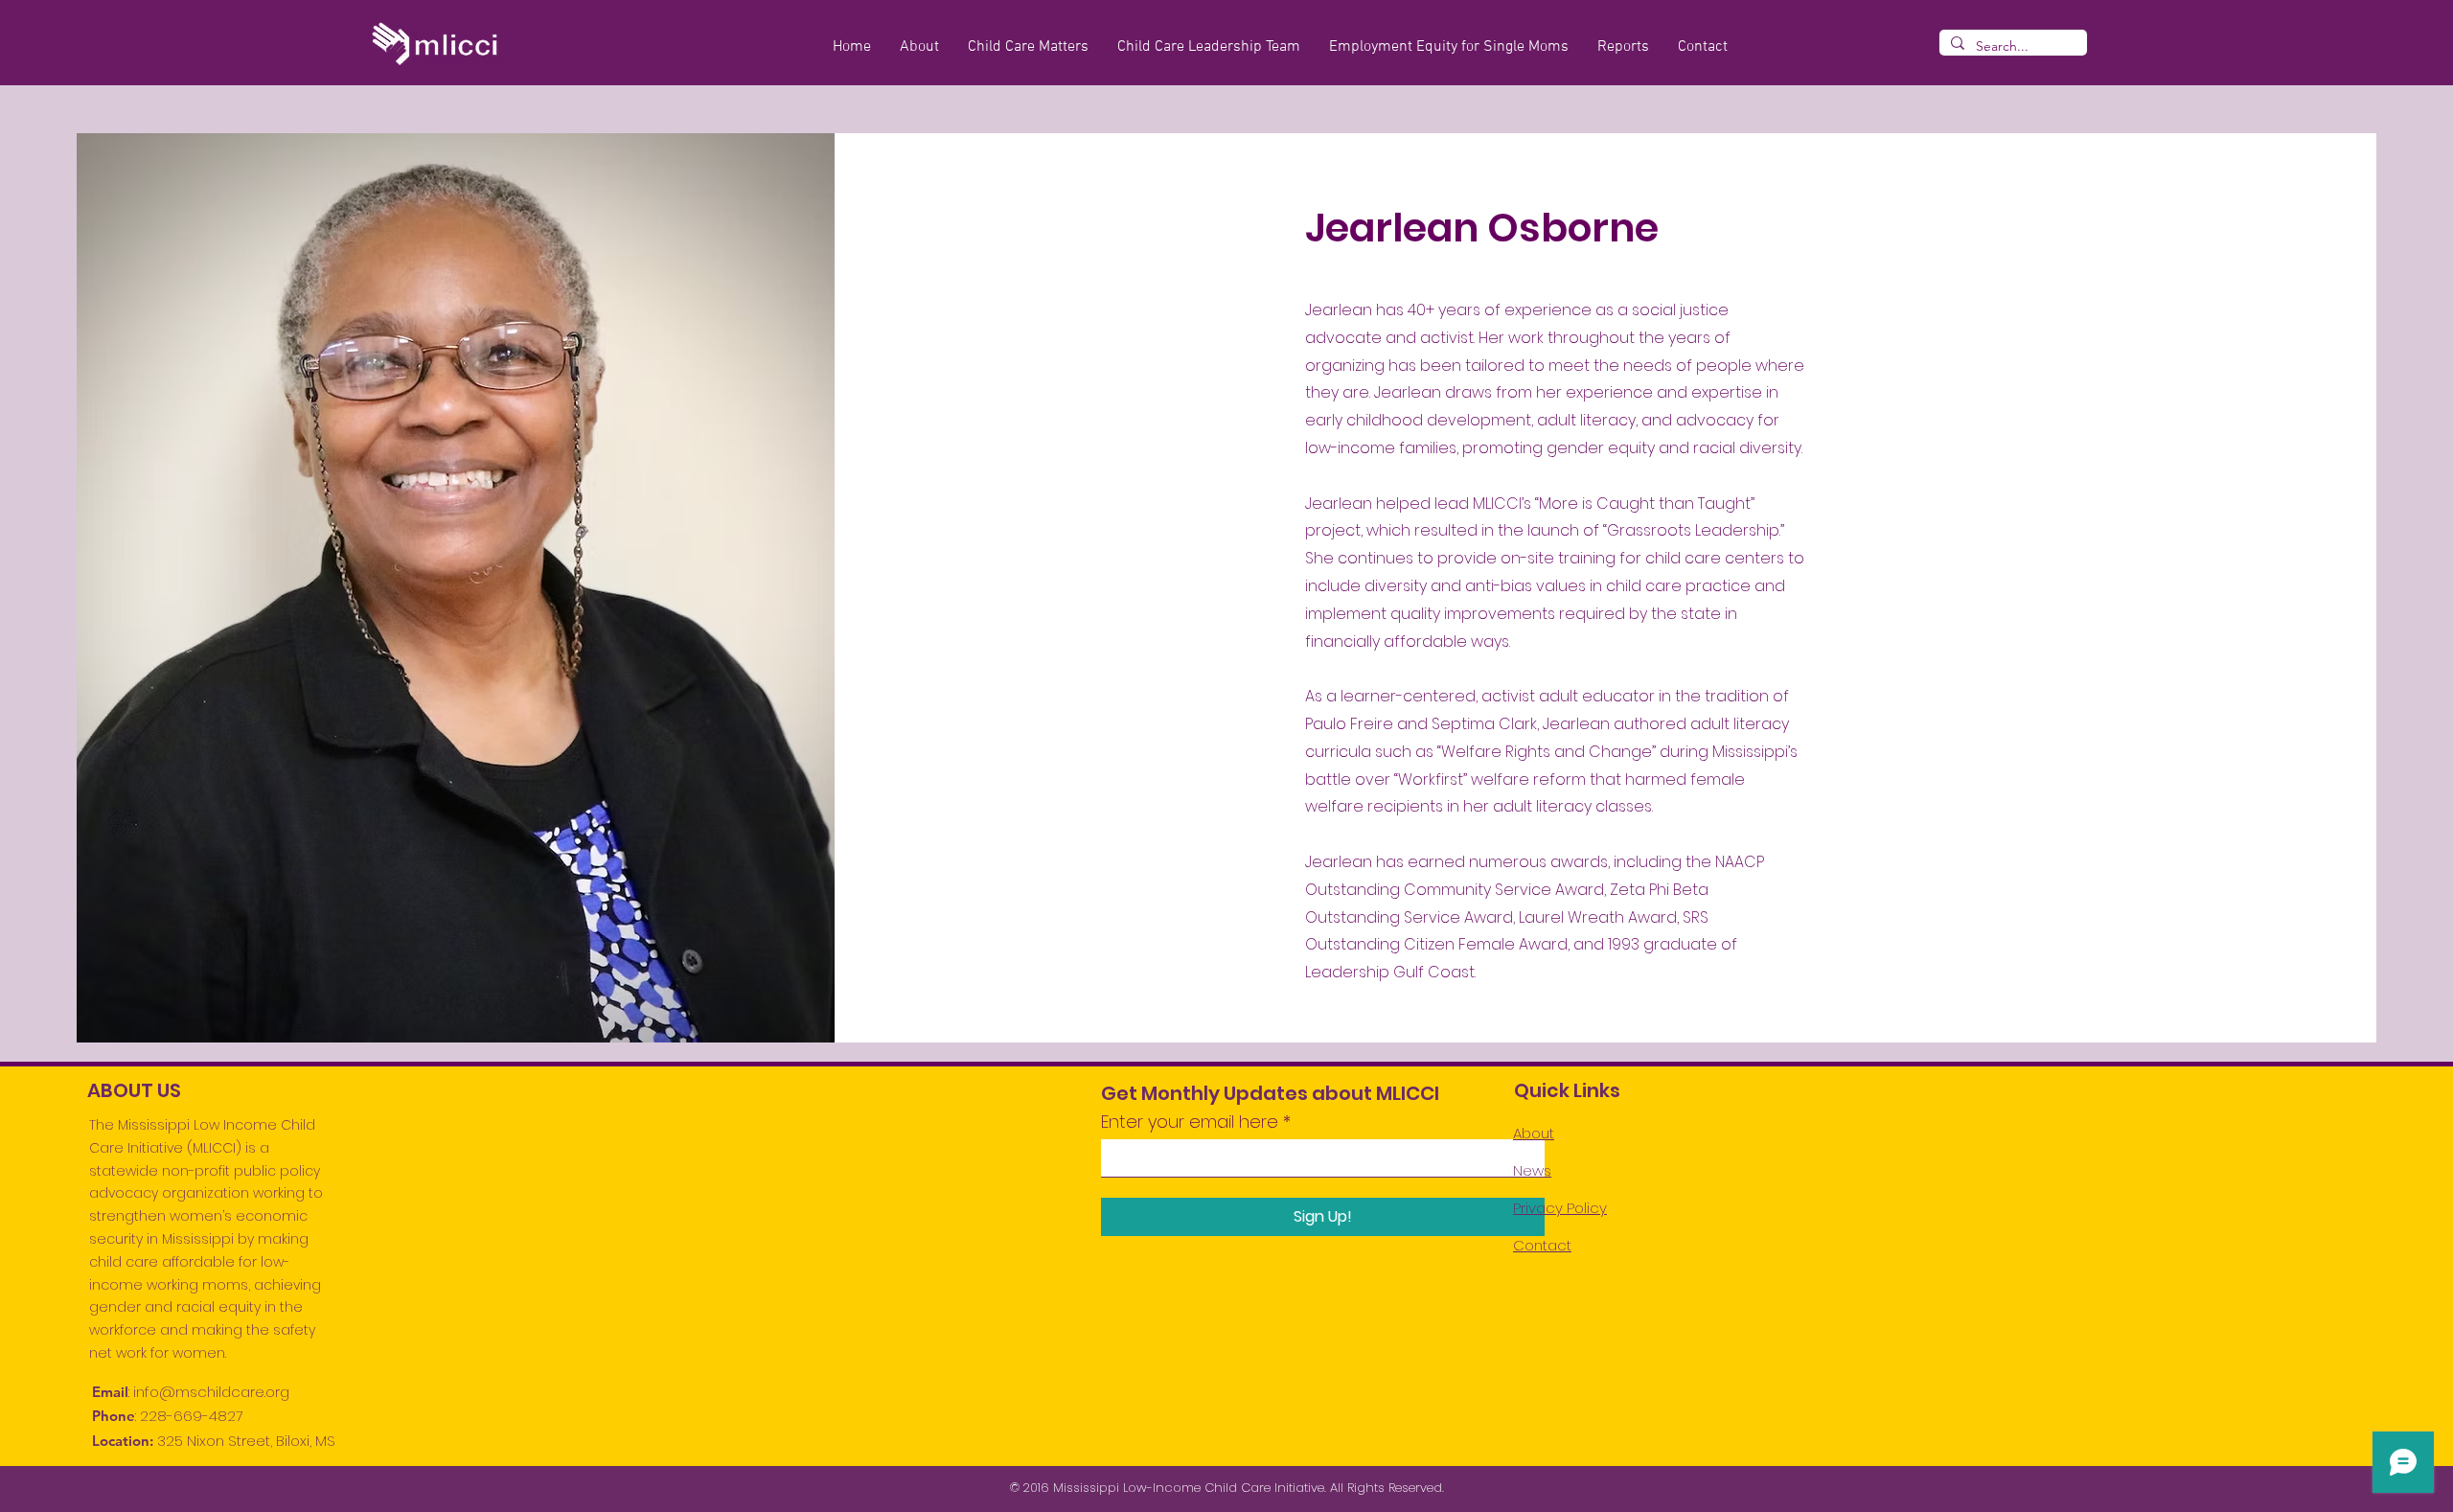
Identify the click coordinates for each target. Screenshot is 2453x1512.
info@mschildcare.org (211, 1392)
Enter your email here (1190, 1122)
